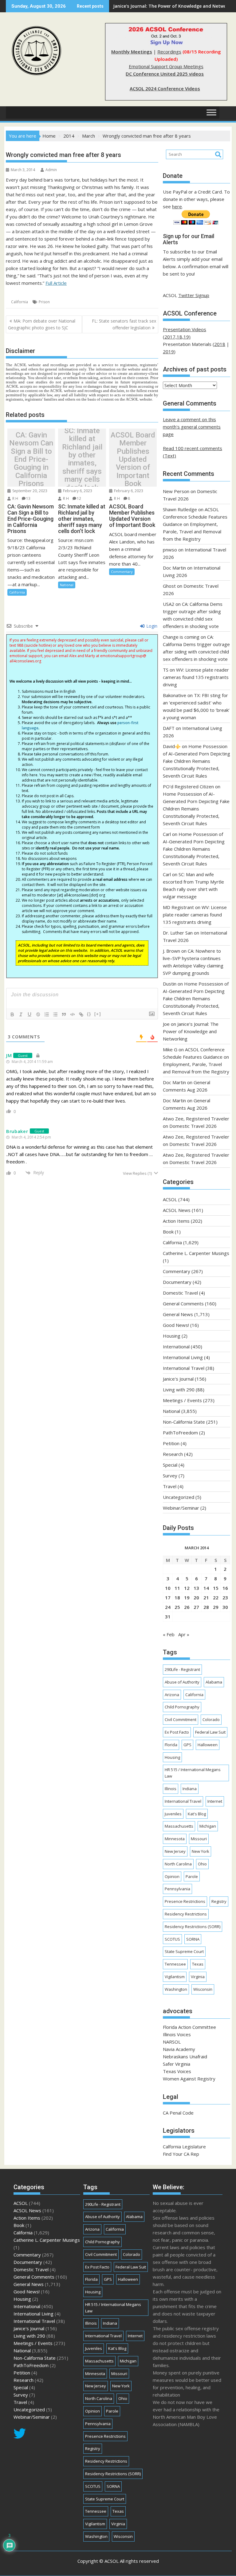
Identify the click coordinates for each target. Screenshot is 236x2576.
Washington (176, 1989)
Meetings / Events (182, 1400)
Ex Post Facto (177, 1732)
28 (206, 1607)
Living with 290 (179, 1390)
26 (187, 1607)
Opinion (172, 1876)
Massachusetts (179, 1826)
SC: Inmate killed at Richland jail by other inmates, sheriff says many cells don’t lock (82, 459)
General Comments (183, 1304)
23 (225, 1598)
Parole (192, 1876)
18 (177, 1598)
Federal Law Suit (210, 1732)
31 (168, 1617)
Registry (219, 1901)
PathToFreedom (180, 1433)
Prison (44, 302)
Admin (51, 170)
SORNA (193, 1939)
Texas (198, 1964)
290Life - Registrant (182, 1669)
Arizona (172, 1695)
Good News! (176, 1325)
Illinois (171, 1789)
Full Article (56, 283)
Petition (171, 1443)
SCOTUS (172, 1939)
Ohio (202, 1864)
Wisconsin (203, 1989)
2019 (168, 351)
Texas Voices (177, 2071)
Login (151, 626)
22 (216, 1598)
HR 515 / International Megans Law (193, 1773)
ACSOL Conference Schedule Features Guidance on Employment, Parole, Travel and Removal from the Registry (195, 524)
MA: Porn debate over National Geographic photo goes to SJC (42, 324)
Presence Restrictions (185, 1901)
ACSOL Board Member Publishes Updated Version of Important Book (133, 459)
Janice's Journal (178, 1379)
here (177, 206)
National (67, 585)
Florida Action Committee (189, 2027)
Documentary (177, 1282)
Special (170, 1465)
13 (28, 498)
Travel (170, 1486)
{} (89, 1014)
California (20, 302)
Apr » (184, 1634)
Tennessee (175, 1964)
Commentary (122, 572)
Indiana (190, 1789)
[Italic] (21, 1014)
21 (206, 1598)
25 (177, 1607)
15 (216, 1588)
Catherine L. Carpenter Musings (196, 1253)
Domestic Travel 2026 (193, 1126)
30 (225, 1607)
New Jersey (175, 1851)
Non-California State (184, 1422)
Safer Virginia (177, 2064)
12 (79, 498)
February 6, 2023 (77, 491)
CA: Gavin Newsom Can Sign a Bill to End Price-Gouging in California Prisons (31, 459)
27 (196, 1607)
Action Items (176, 1221)
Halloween (208, 1745)
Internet (215, 1801)
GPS (187, 1745)
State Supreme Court (184, 1951)
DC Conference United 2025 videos (165, 74)
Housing (172, 1336)
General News (178, 1314)
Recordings (169, 52)
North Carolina (178, 1864)
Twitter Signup (194, 295)
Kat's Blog (197, 1814)
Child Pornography (182, 1707)
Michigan (208, 1826)
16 (225, 1588)
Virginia (198, 1977)
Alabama (214, 1682)
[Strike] (38, 1014)
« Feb (169, 1634)
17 (168, 1598)
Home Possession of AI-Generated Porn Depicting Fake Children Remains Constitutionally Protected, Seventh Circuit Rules (197, 761)
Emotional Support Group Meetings (166, 66)
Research (173, 1454)
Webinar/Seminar (181, 1508)
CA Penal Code (178, 2113)
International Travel (184, 1368)
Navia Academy (179, 2049)
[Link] (81, 1014)
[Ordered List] (47, 1014)
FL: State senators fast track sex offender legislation (124, 324)
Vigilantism (175, 1977)
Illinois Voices (177, 2034)
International (176, 1347)
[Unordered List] (55, 1014)
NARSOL (172, 2042)
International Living (183, 1357)
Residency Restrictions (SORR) (193, 1927)
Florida (171, 1745)
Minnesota (175, 1839)
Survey (170, 1476)
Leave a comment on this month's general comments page (192, 427)
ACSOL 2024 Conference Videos (165, 88)
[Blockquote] (64, 1014)
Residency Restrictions (186, 1914)
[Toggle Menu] (211, 113)
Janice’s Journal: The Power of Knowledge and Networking (191, 1031)
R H (15, 498)
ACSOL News (177, 1210)
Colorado (211, 1719)
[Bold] (12, 1014)
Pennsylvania (177, 1889)
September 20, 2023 (29, 491)
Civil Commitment (181, 1719)
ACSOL (170, 1199)
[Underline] (29, 1014)
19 (187, 1598)
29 (216, 1607)
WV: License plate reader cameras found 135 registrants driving (196, 677)
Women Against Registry (189, 2079)
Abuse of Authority (182, 1682)
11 (177, 1588)
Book (168, 1232)
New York (201, 1851)
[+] (98, 1014)
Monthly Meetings (132, 52)
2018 (220, 344)
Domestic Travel (180, 1293)
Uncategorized (179, 1497)
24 (168, 1607)
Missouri (199, 1839)
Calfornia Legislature (184, 2147)
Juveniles (173, 1814)
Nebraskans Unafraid (185, 2056)
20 (196, 1598)
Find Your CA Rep (181, 2154)
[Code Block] (73, 1014)
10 (168, 1588)
